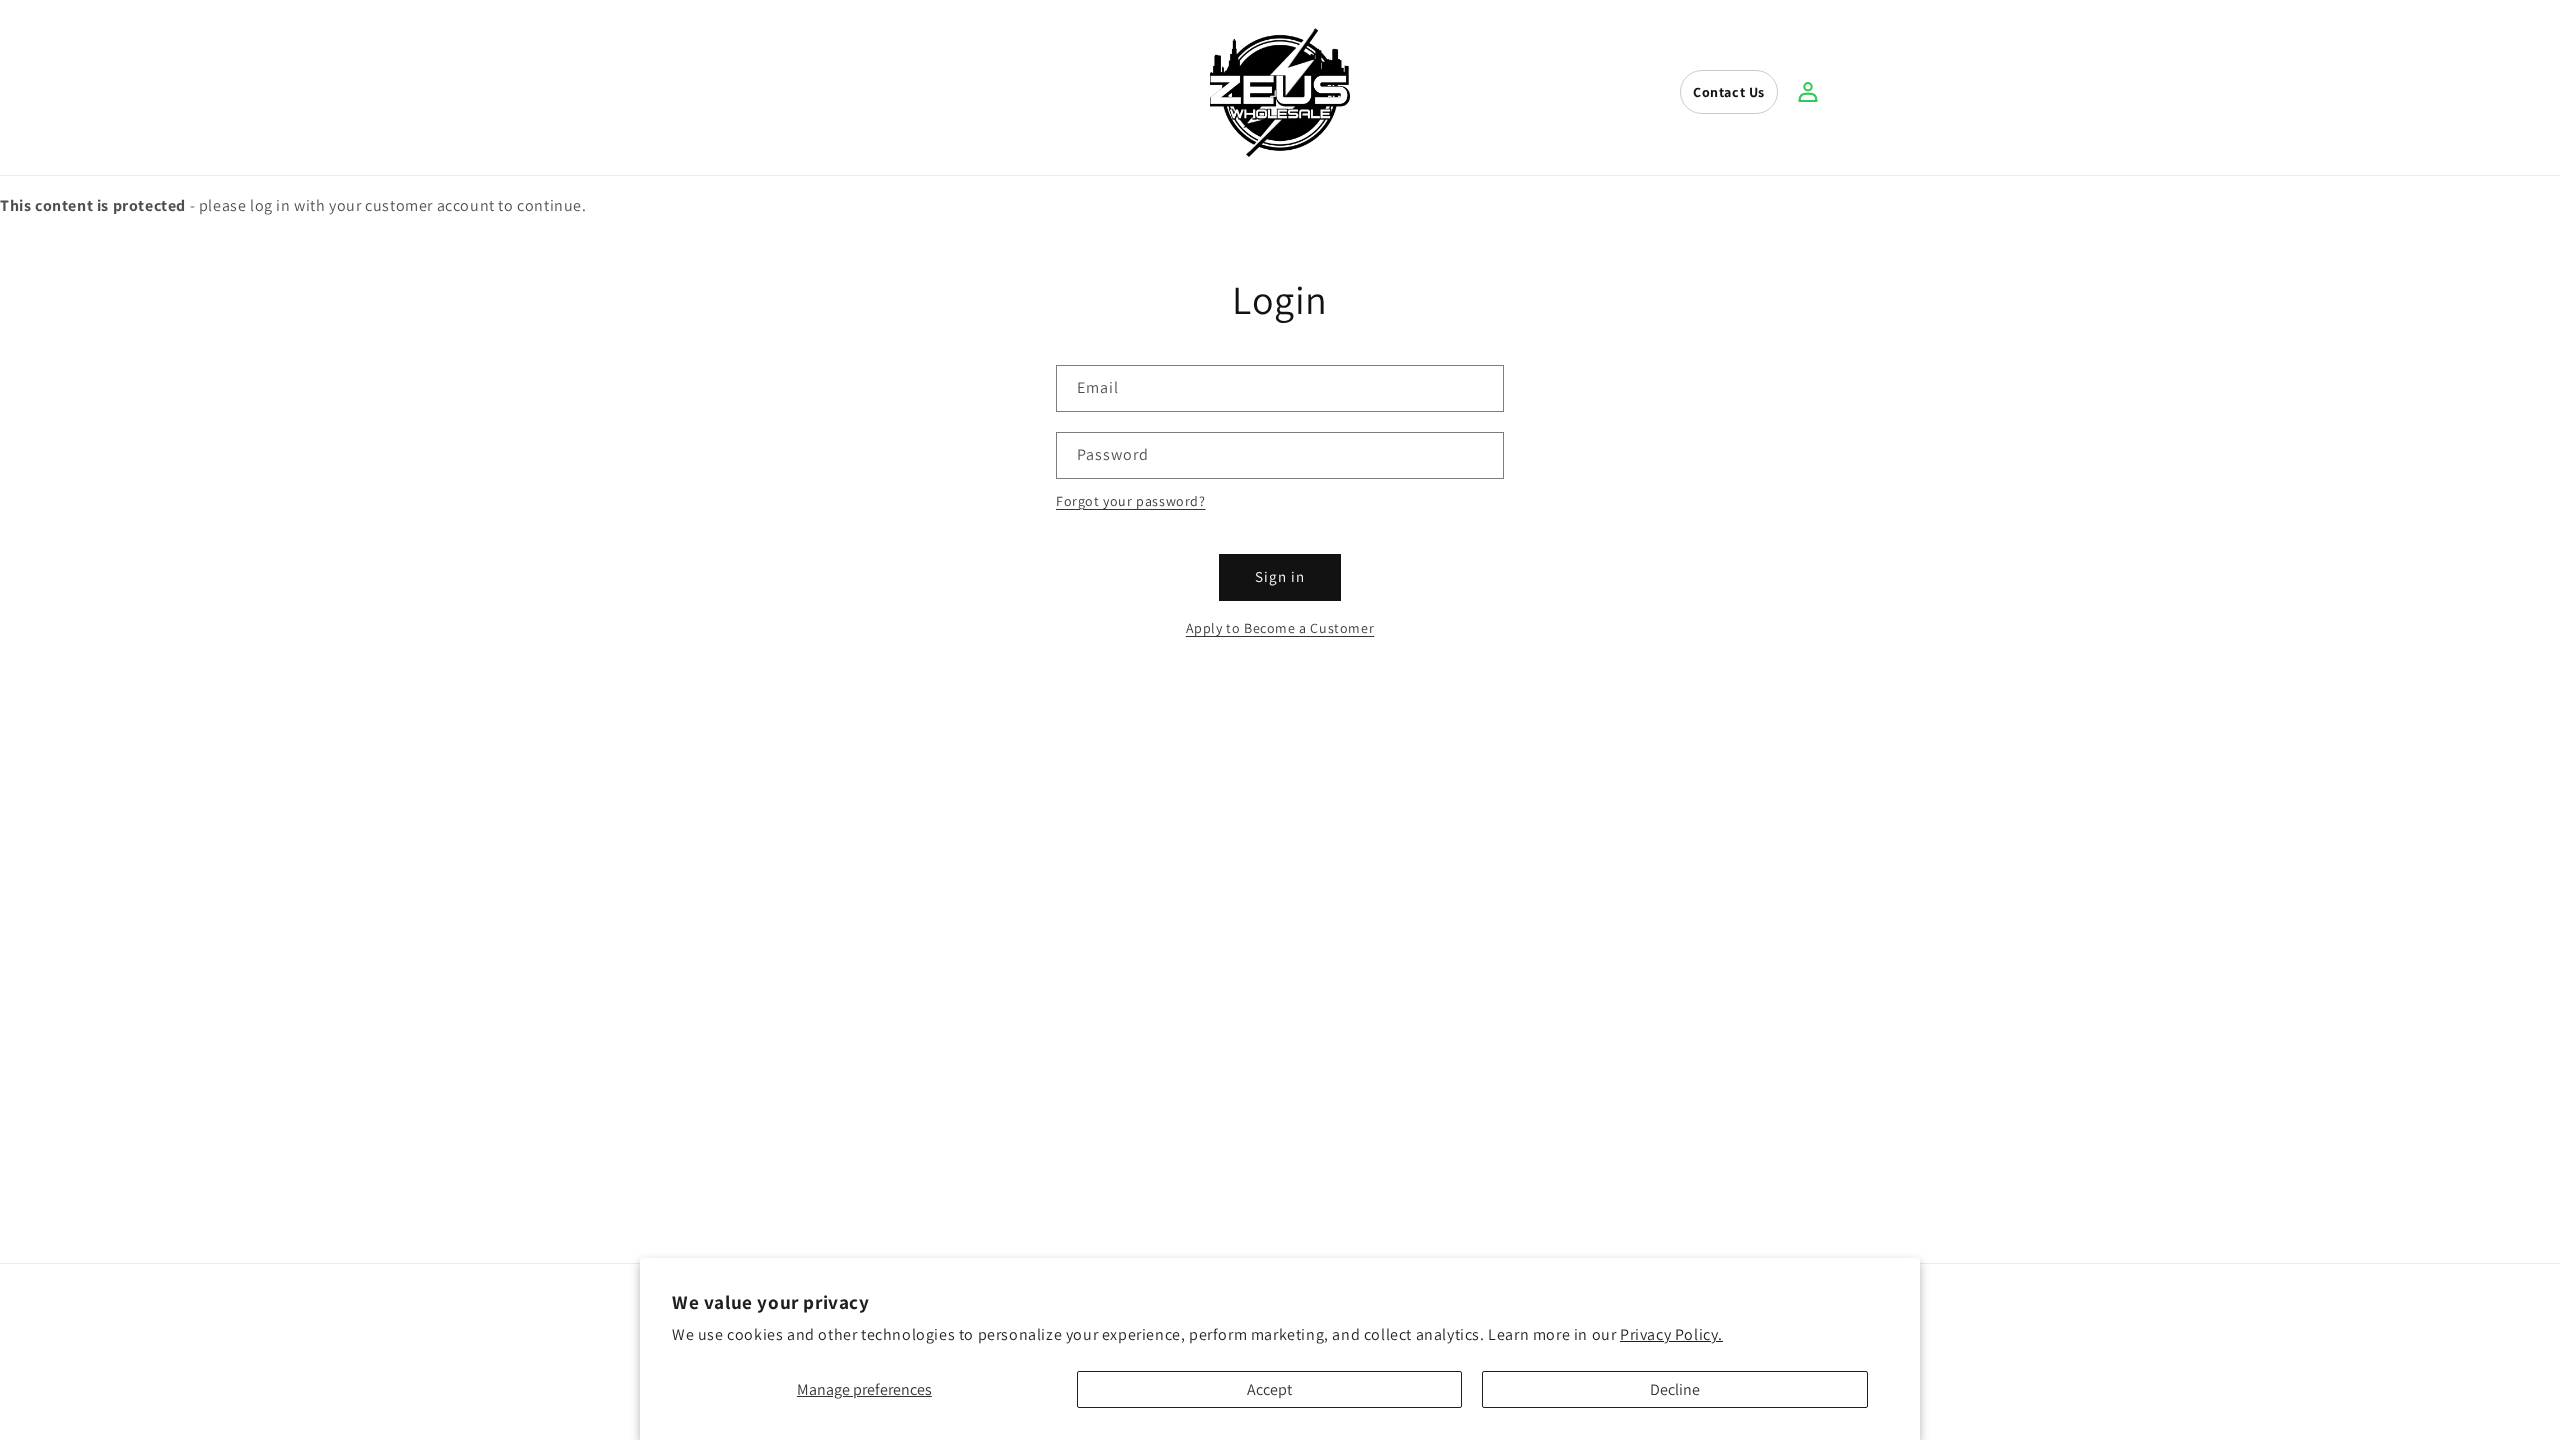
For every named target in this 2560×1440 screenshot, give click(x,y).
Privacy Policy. (1671, 1334)
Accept (1269, 1389)
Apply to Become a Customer (1280, 628)
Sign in (1280, 576)
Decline (1675, 1389)
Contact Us (1729, 92)
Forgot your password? (1131, 501)
